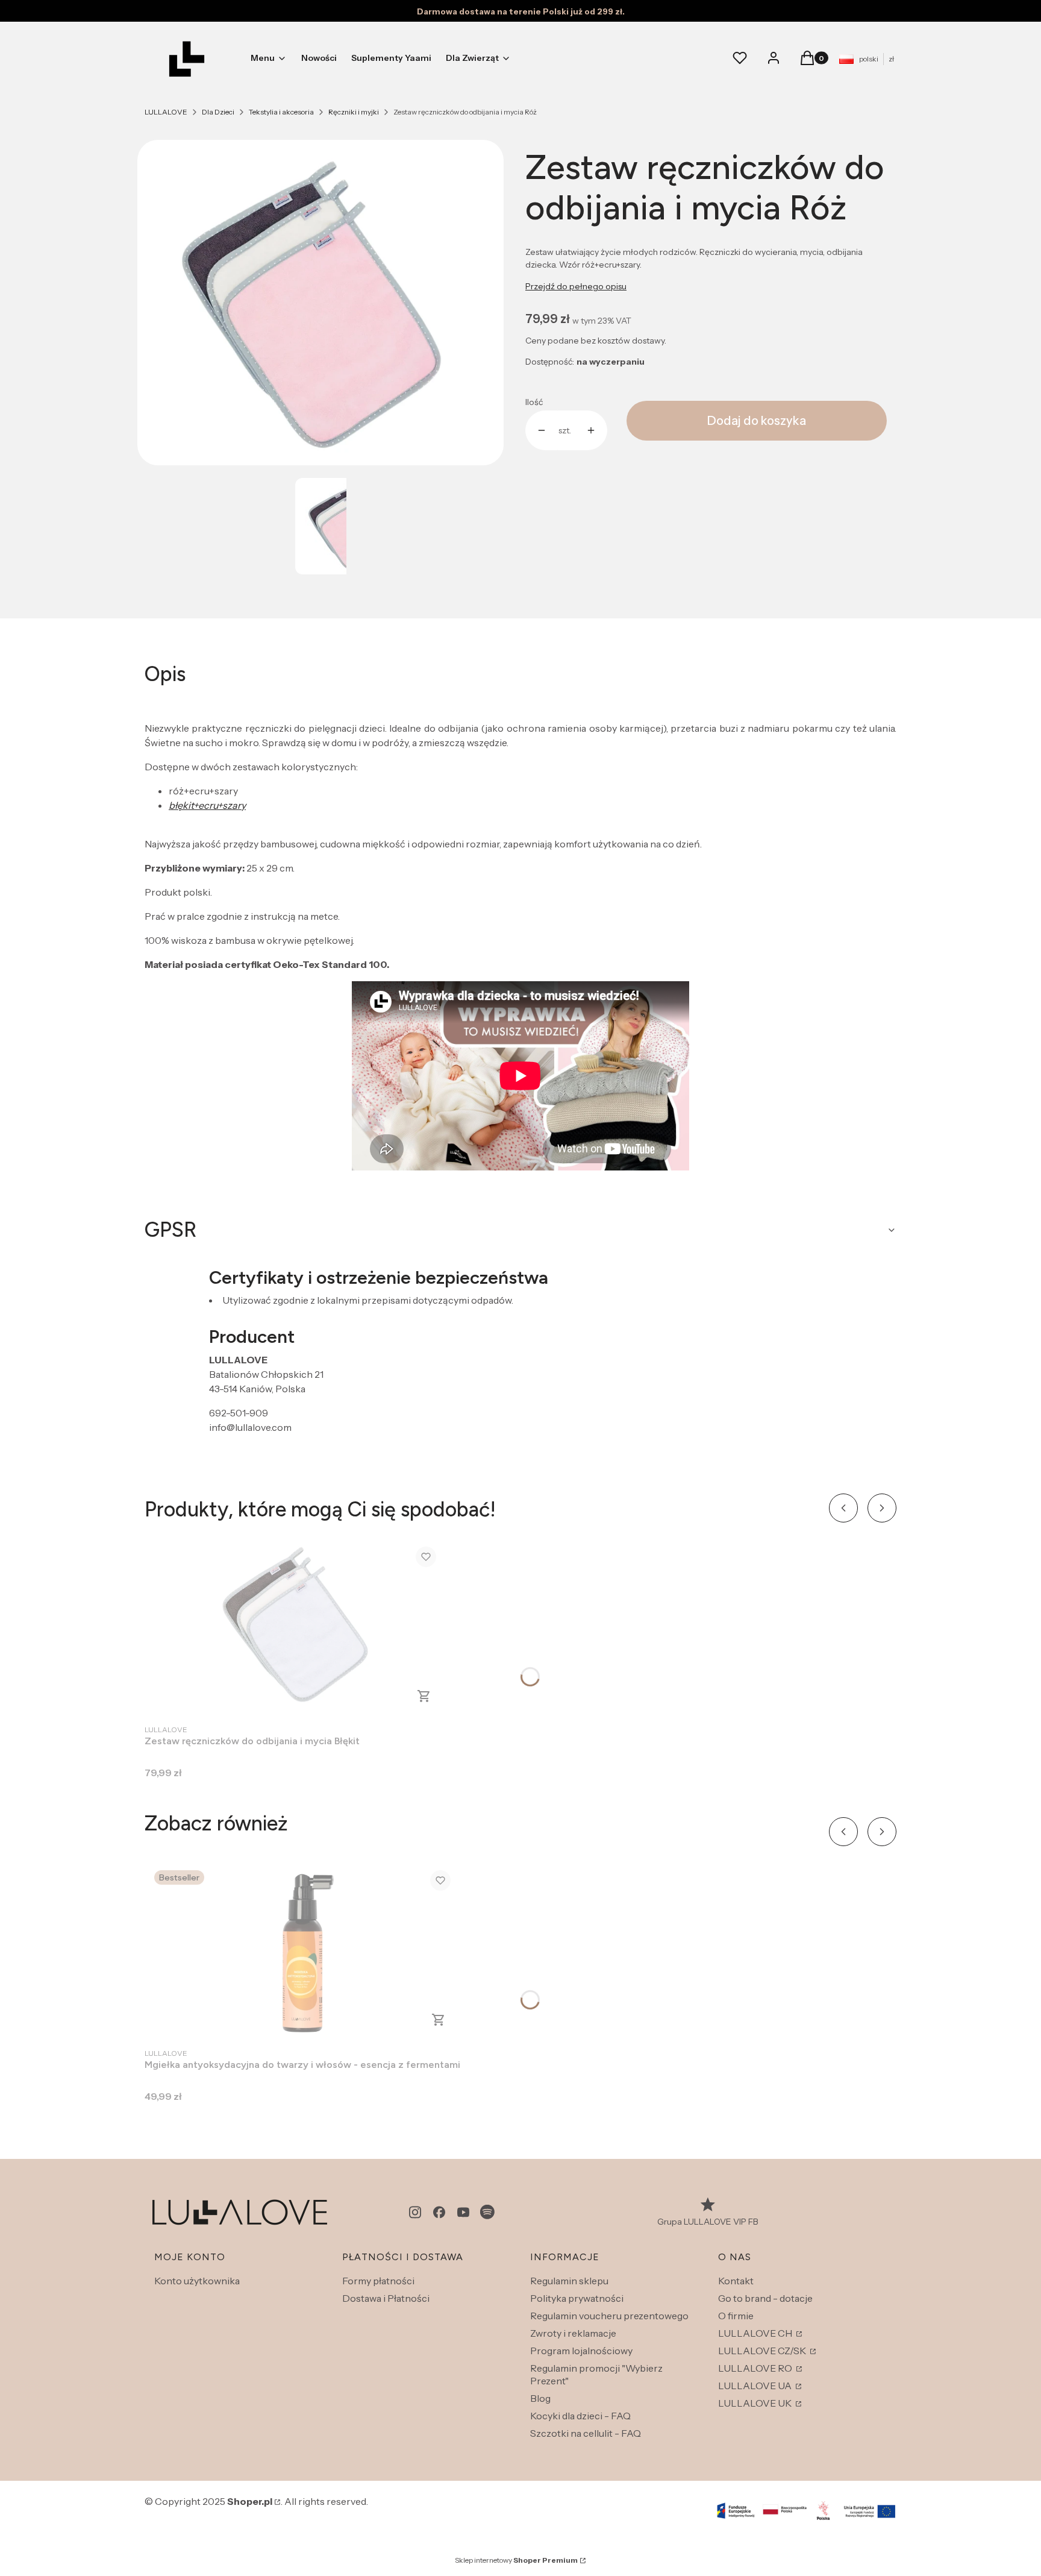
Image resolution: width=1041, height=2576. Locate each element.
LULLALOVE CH (756, 2333)
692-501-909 (239, 1413)
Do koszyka (424, 1696)
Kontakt (736, 2281)
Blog (540, 2398)
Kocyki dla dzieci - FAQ (580, 2416)
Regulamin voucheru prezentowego (609, 2316)
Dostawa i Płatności (386, 2298)
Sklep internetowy (516, 2560)
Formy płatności (378, 2281)
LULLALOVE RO (756, 2368)
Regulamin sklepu (569, 2281)
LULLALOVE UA (756, 2386)
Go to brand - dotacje (765, 2298)
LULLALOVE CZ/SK (763, 2351)
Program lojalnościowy (581, 2351)
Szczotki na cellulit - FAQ (586, 2433)
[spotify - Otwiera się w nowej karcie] (487, 2212)
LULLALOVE (166, 112)
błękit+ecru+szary (207, 805)
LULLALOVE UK (756, 2403)
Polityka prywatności (577, 2298)
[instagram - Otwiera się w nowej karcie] (415, 2212)
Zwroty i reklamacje (573, 2333)
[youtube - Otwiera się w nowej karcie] (463, 2212)
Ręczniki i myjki (354, 112)
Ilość (534, 402)
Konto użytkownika (197, 2281)
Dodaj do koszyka (757, 421)
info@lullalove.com (250, 1427)
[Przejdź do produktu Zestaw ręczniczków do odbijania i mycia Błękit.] (295, 1627)
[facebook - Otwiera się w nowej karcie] (439, 2212)
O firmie (736, 2316)
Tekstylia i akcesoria (281, 112)
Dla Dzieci (218, 112)
